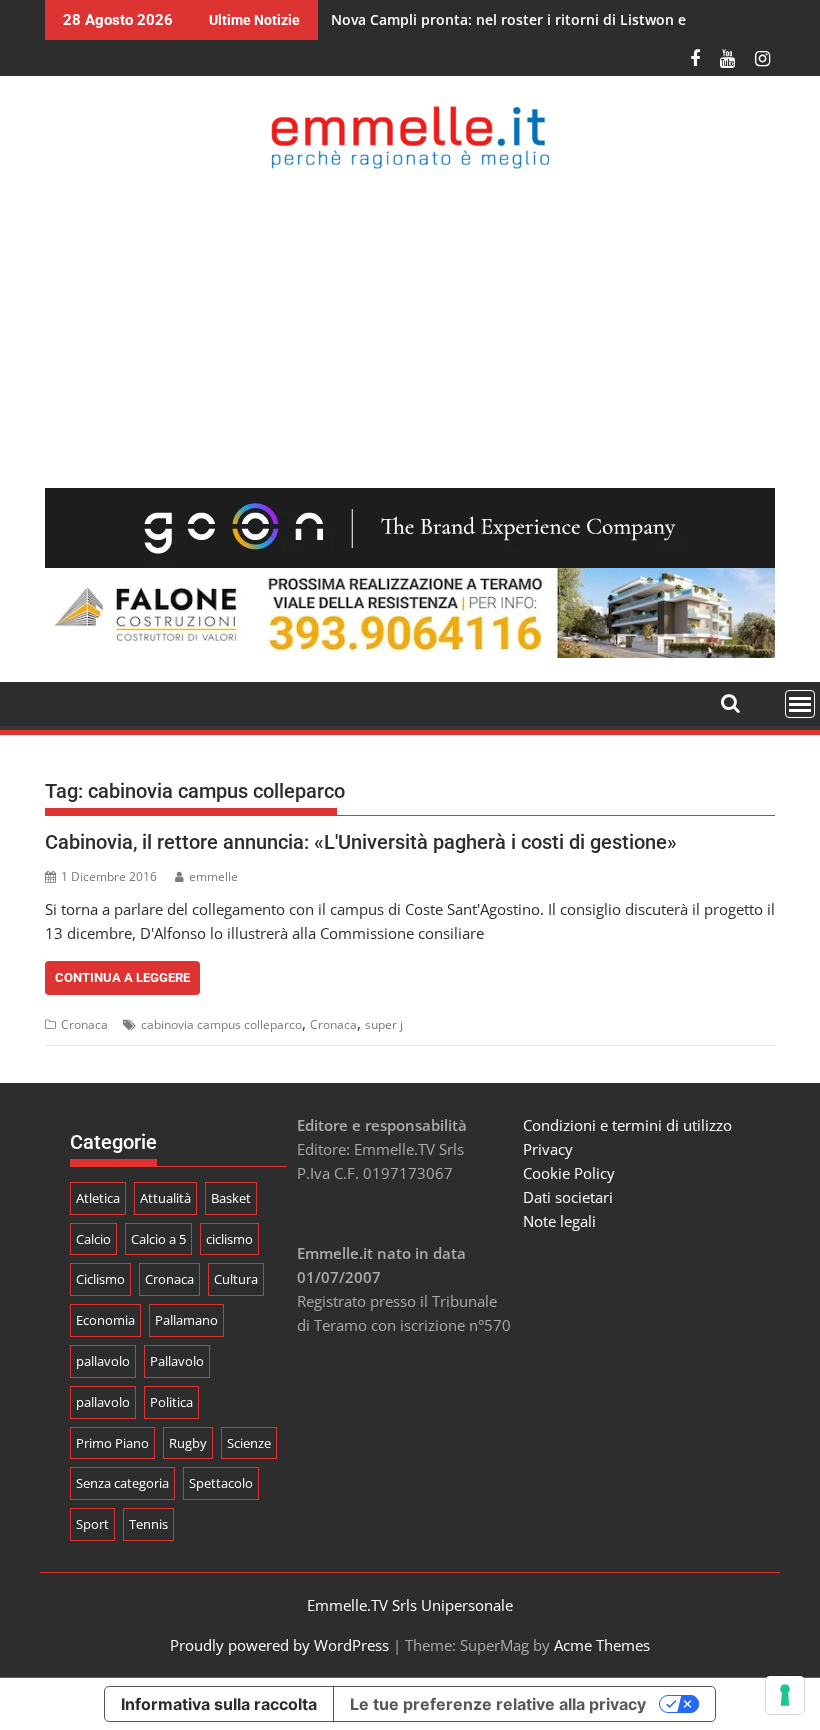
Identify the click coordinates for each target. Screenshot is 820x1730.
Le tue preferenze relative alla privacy (498, 1704)
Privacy (548, 1149)
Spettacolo (221, 1483)
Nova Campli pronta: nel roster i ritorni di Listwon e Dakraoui (541, 19)
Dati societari (568, 1197)
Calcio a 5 (158, 1239)
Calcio (93, 1239)
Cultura (236, 1279)
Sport (92, 1524)
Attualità (165, 1198)
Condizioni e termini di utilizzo (627, 1125)
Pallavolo (177, 1361)
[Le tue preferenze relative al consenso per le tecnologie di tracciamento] (785, 1695)
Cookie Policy (569, 1173)
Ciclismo (100, 1279)
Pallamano (186, 1320)
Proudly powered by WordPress (279, 1645)
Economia (105, 1320)
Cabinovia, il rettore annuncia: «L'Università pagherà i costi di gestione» (361, 842)
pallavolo (103, 1361)
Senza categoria (122, 1483)
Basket (231, 1198)
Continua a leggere (122, 977)
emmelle (213, 876)
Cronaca (84, 1024)
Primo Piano (112, 1443)
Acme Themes (602, 1645)
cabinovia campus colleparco (221, 1024)
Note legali (559, 1221)
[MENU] (800, 704)
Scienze (249, 1443)
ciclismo (229, 1239)
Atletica (98, 1198)
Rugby (188, 1443)
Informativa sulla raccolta (219, 1704)
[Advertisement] (410, 328)
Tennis (148, 1524)
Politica (171, 1402)
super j (384, 1024)
